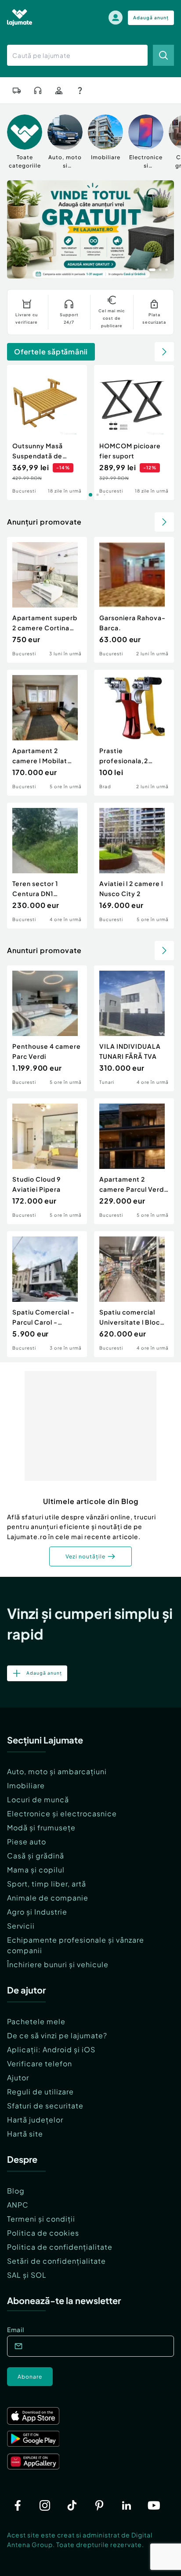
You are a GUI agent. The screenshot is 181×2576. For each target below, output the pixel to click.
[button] (132, 269)
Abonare (30, 2377)
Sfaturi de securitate (45, 2106)
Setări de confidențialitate (56, 2261)
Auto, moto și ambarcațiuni (57, 1771)
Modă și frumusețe (41, 1827)
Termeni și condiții (41, 2219)
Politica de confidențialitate (60, 2247)
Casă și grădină (36, 1856)
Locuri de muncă (38, 1799)
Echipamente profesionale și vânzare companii (76, 1945)
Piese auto (27, 1842)
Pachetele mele (36, 2021)
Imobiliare (26, 1785)
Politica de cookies (43, 2233)
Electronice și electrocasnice (62, 1813)
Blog (16, 2191)
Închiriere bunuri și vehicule (58, 1964)
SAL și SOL (27, 2275)
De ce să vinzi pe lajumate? (57, 2035)
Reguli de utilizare (40, 2092)
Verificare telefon (40, 2063)
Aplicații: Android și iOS (51, 2049)
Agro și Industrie (37, 1912)
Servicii (21, 1926)
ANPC (18, 2205)
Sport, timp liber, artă (47, 1884)
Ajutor (18, 2078)
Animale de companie (48, 1898)
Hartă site (25, 2134)
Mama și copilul (36, 1870)
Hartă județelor (35, 2120)
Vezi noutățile (85, 1556)
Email (16, 2329)
